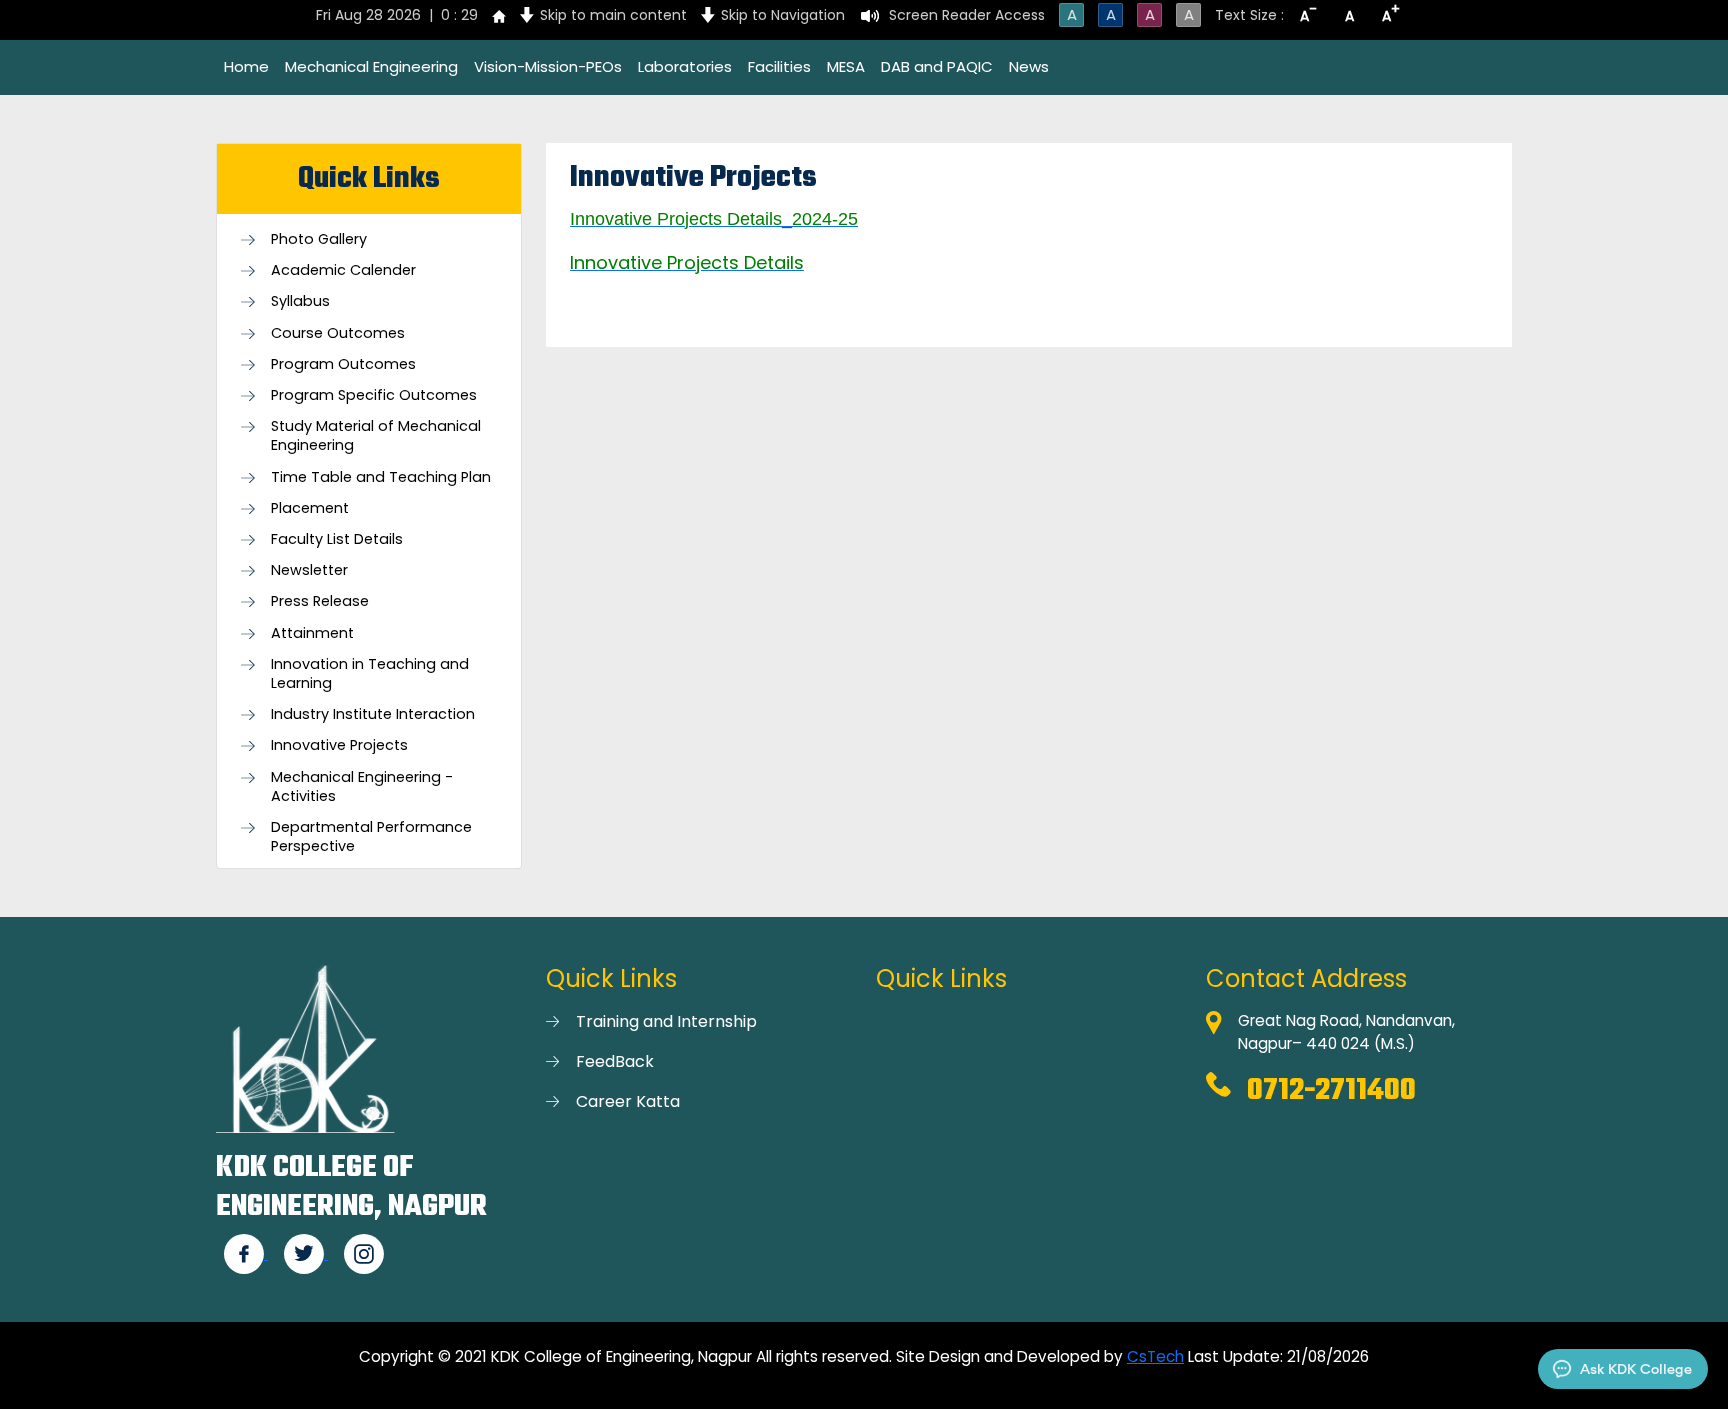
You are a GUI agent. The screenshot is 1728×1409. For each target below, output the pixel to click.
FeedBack (615, 1061)
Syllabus (300, 301)
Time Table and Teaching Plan (381, 477)
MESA (846, 66)
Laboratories (685, 66)
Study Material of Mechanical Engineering (376, 436)
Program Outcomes (343, 364)
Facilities (779, 66)
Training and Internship (666, 1021)
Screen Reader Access (967, 15)
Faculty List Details (337, 539)
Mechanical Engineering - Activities (362, 787)
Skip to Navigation (783, 15)
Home (246, 66)
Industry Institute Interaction (373, 714)
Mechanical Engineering (371, 66)
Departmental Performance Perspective (371, 837)
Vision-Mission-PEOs (548, 66)
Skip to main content (613, 15)
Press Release (320, 601)
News (1029, 66)
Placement (310, 508)
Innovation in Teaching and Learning (370, 674)
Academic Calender (343, 270)
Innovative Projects (339, 745)
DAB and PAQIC (937, 66)
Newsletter (309, 570)
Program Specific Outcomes (374, 395)
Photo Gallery (319, 239)
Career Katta (628, 1101)
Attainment (312, 633)
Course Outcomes (338, 333)
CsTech (1155, 1356)
